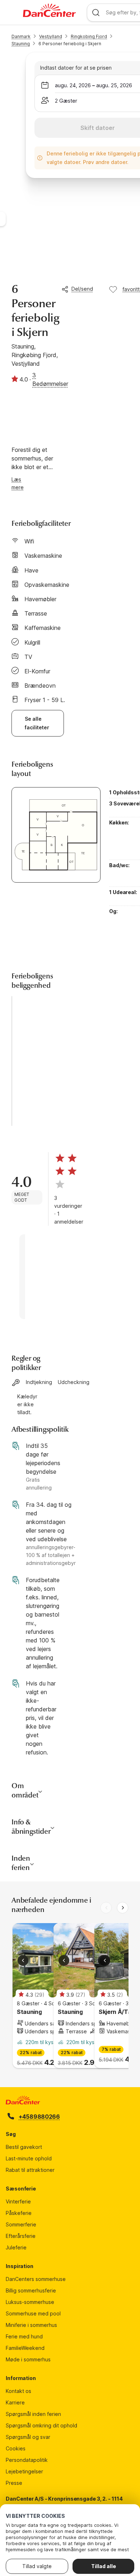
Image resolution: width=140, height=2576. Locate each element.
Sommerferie (21, 2224)
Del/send (82, 289)
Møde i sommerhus (28, 2359)
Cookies (16, 2448)
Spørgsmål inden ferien (33, 2414)
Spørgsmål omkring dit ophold (41, 2425)
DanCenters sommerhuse (36, 2279)
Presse (14, 2483)
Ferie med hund (24, 2336)
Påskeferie (19, 2213)
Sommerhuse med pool (33, 2313)
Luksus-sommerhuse (30, 2302)
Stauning (21, 44)
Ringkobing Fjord (89, 36)
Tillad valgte (37, 2566)
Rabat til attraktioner (30, 2170)
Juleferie (16, 2247)
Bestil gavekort (24, 2147)
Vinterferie (18, 2201)
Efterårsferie (21, 2236)
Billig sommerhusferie (31, 2290)
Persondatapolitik (27, 2460)
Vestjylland (51, 36)
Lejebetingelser (24, 2471)
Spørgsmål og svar (28, 2437)
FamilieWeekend (25, 2348)
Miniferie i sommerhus (31, 2325)
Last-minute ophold (29, 2158)
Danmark (21, 36)
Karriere (15, 2402)
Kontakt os (18, 2391)
